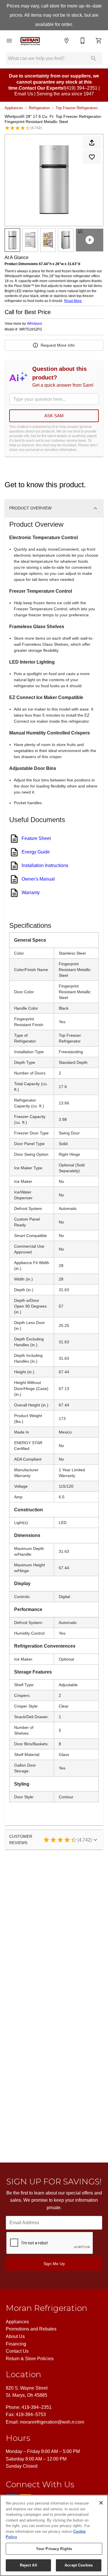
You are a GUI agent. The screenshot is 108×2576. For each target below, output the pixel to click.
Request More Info (58, 345)
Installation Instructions (45, 865)
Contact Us (17, 2351)
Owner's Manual (38, 879)
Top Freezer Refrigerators (77, 108)
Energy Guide (36, 852)
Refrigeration (39, 108)
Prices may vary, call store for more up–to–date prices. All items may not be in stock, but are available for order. (54, 15)
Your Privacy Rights (54, 2549)
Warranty (31, 893)
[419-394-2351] (83, 41)
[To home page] (38, 40)
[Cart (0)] (99, 41)
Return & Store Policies (30, 2359)
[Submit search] (94, 58)
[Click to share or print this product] (92, 143)
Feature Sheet (36, 838)
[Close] (101, 2503)
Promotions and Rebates (31, 2329)
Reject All (29, 2565)
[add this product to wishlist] (92, 157)
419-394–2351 (37, 2407)
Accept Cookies (79, 2565)
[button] (9, 41)
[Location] (67, 41)
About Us (15, 2336)
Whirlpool (35, 324)
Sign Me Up (54, 2264)
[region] (54, 2535)
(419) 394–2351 (81, 88)
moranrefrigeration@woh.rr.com (52, 2422)
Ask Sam (54, 416)
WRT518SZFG (31, 329)
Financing (16, 2344)
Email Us (24, 94)
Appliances (14, 108)
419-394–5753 (31, 2414)
